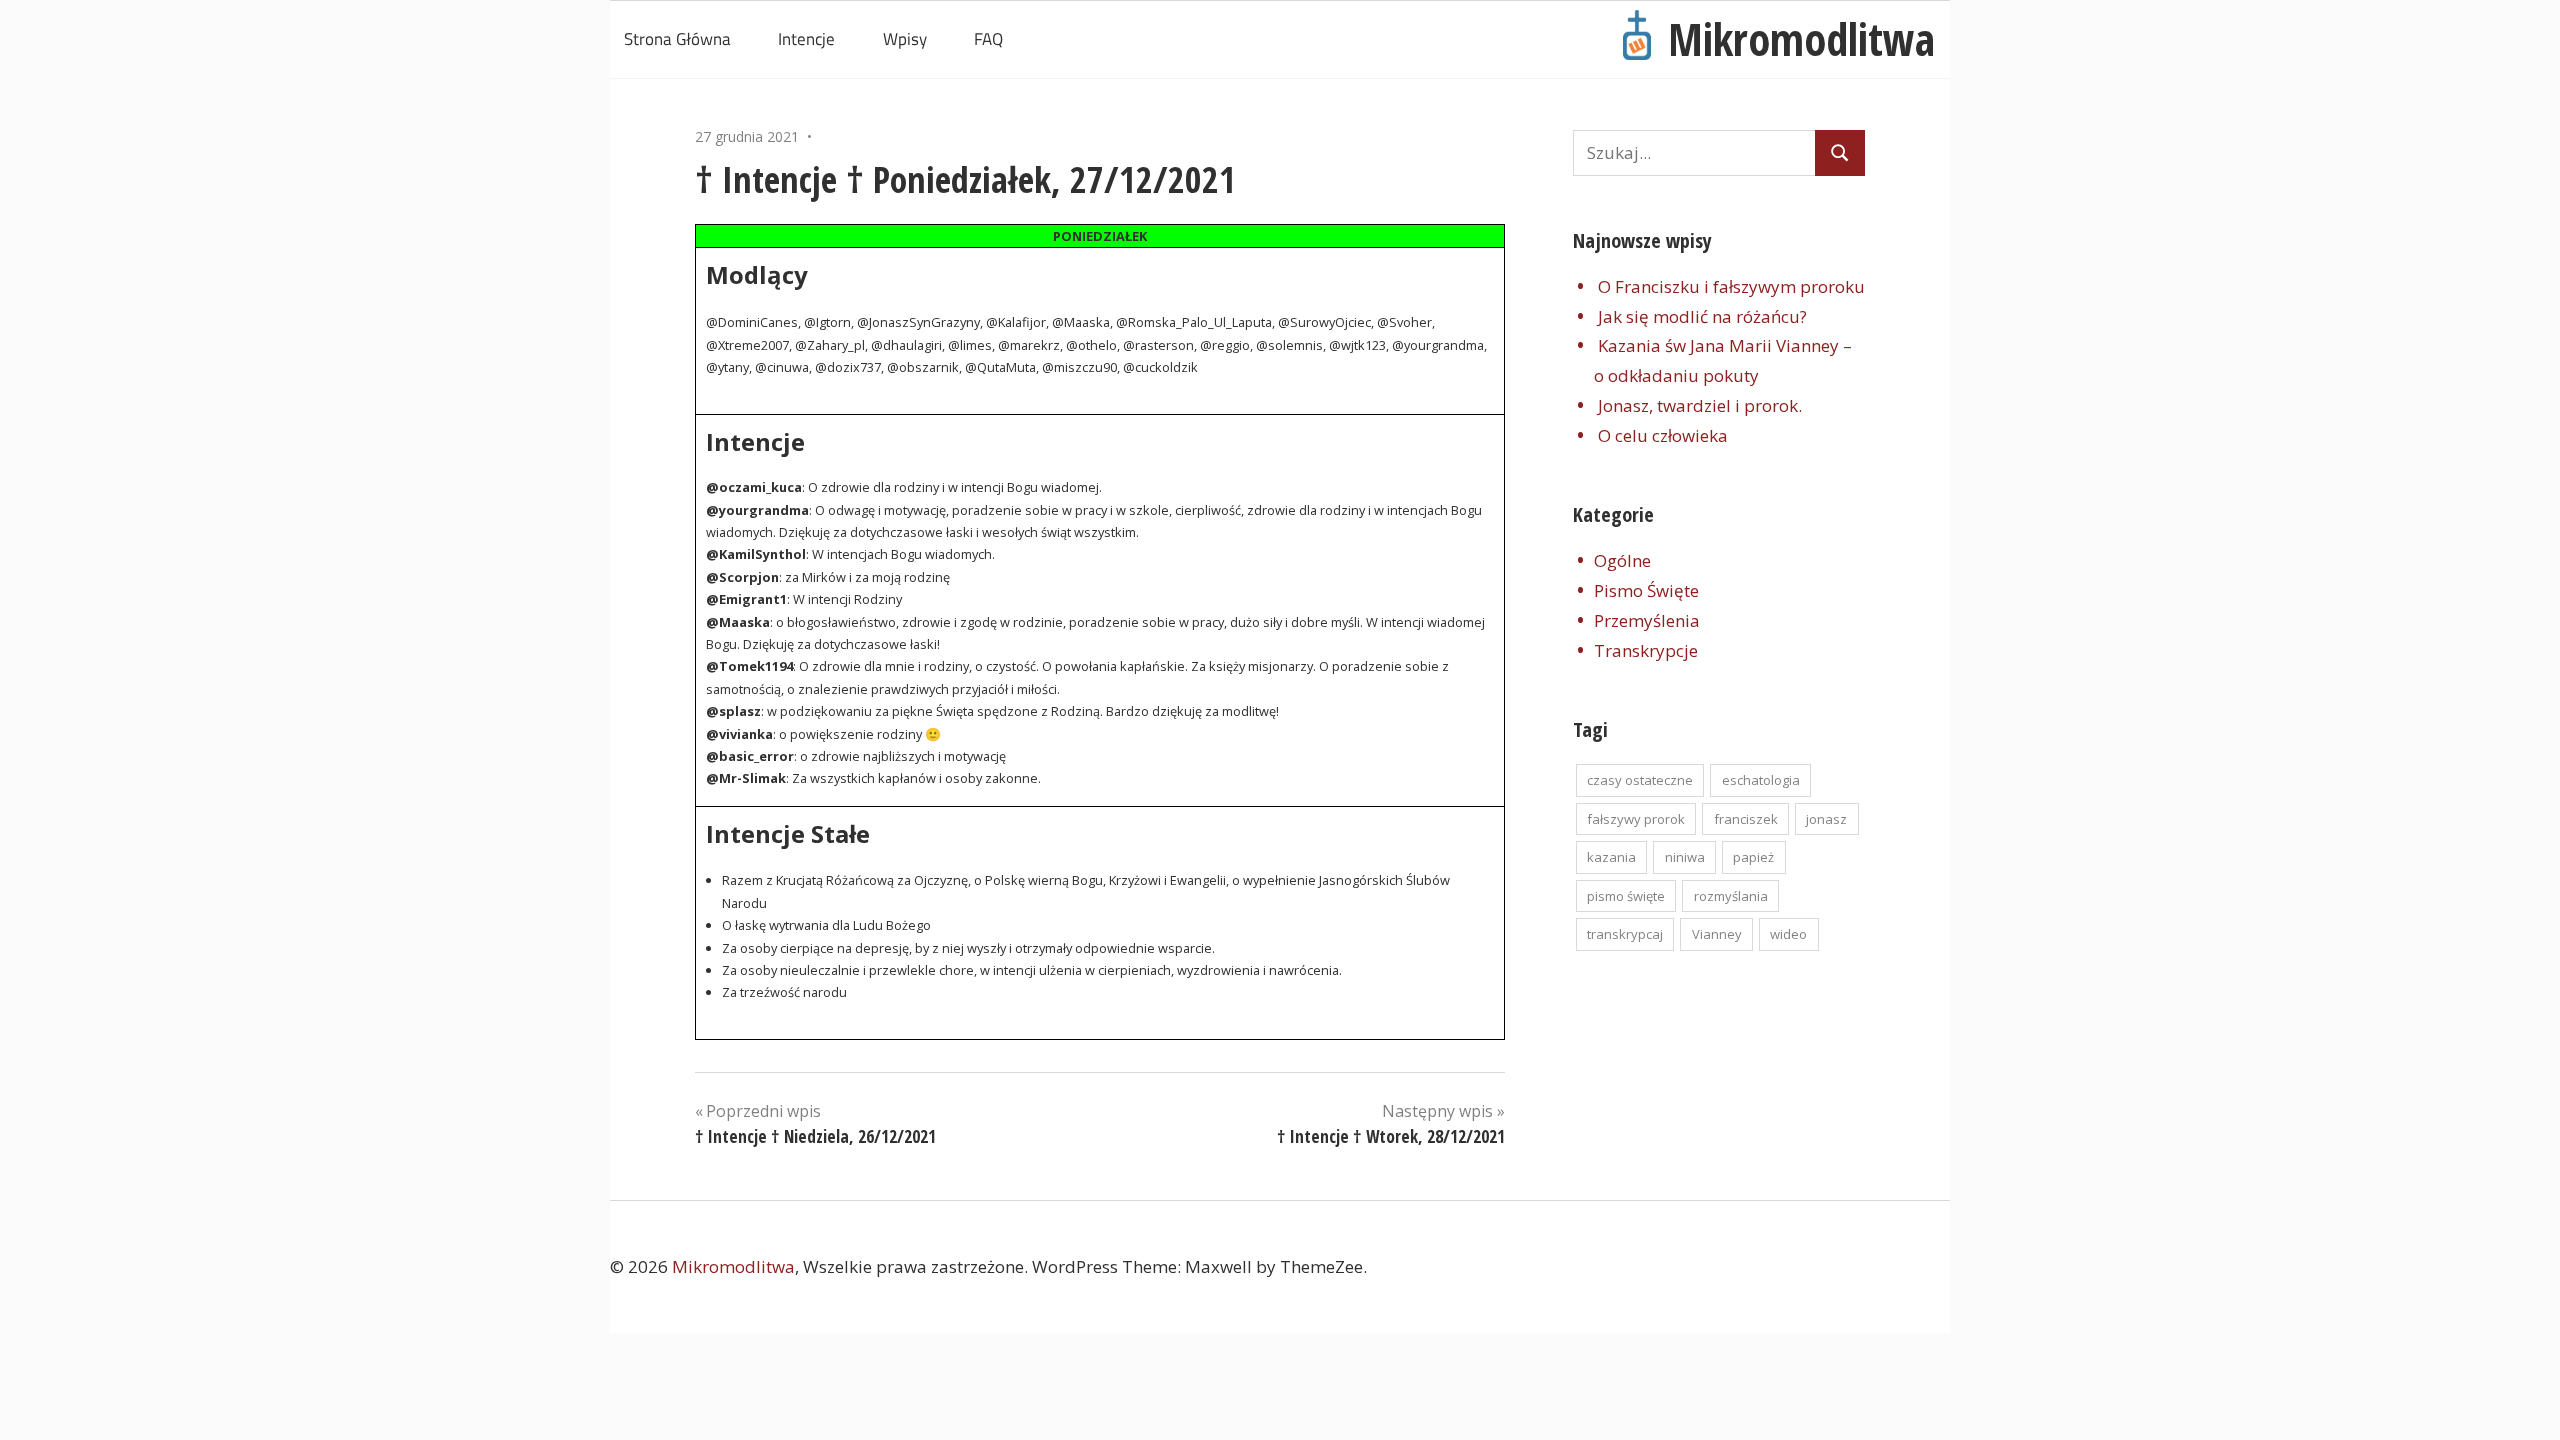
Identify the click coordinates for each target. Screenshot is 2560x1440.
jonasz (1826, 819)
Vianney (1717, 934)
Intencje (806, 39)
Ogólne (1622, 560)
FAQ (988, 39)
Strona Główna (677, 39)
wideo (1788, 934)
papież (1753, 857)
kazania (1611, 857)
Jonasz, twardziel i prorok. (1700, 405)
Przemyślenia (1647, 620)
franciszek (1746, 819)
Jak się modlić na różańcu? (1702, 316)
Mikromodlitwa (1801, 39)
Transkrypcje (1646, 650)
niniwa (1685, 857)
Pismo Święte (1646, 590)
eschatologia (1761, 780)
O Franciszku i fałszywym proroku (1731, 286)
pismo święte (1626, 896)
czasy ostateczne (1640, 780)
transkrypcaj (1625, 934)
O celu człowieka (1663, 435)
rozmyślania (1731, 896)
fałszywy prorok (1636, 819)
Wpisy (905, 39)
